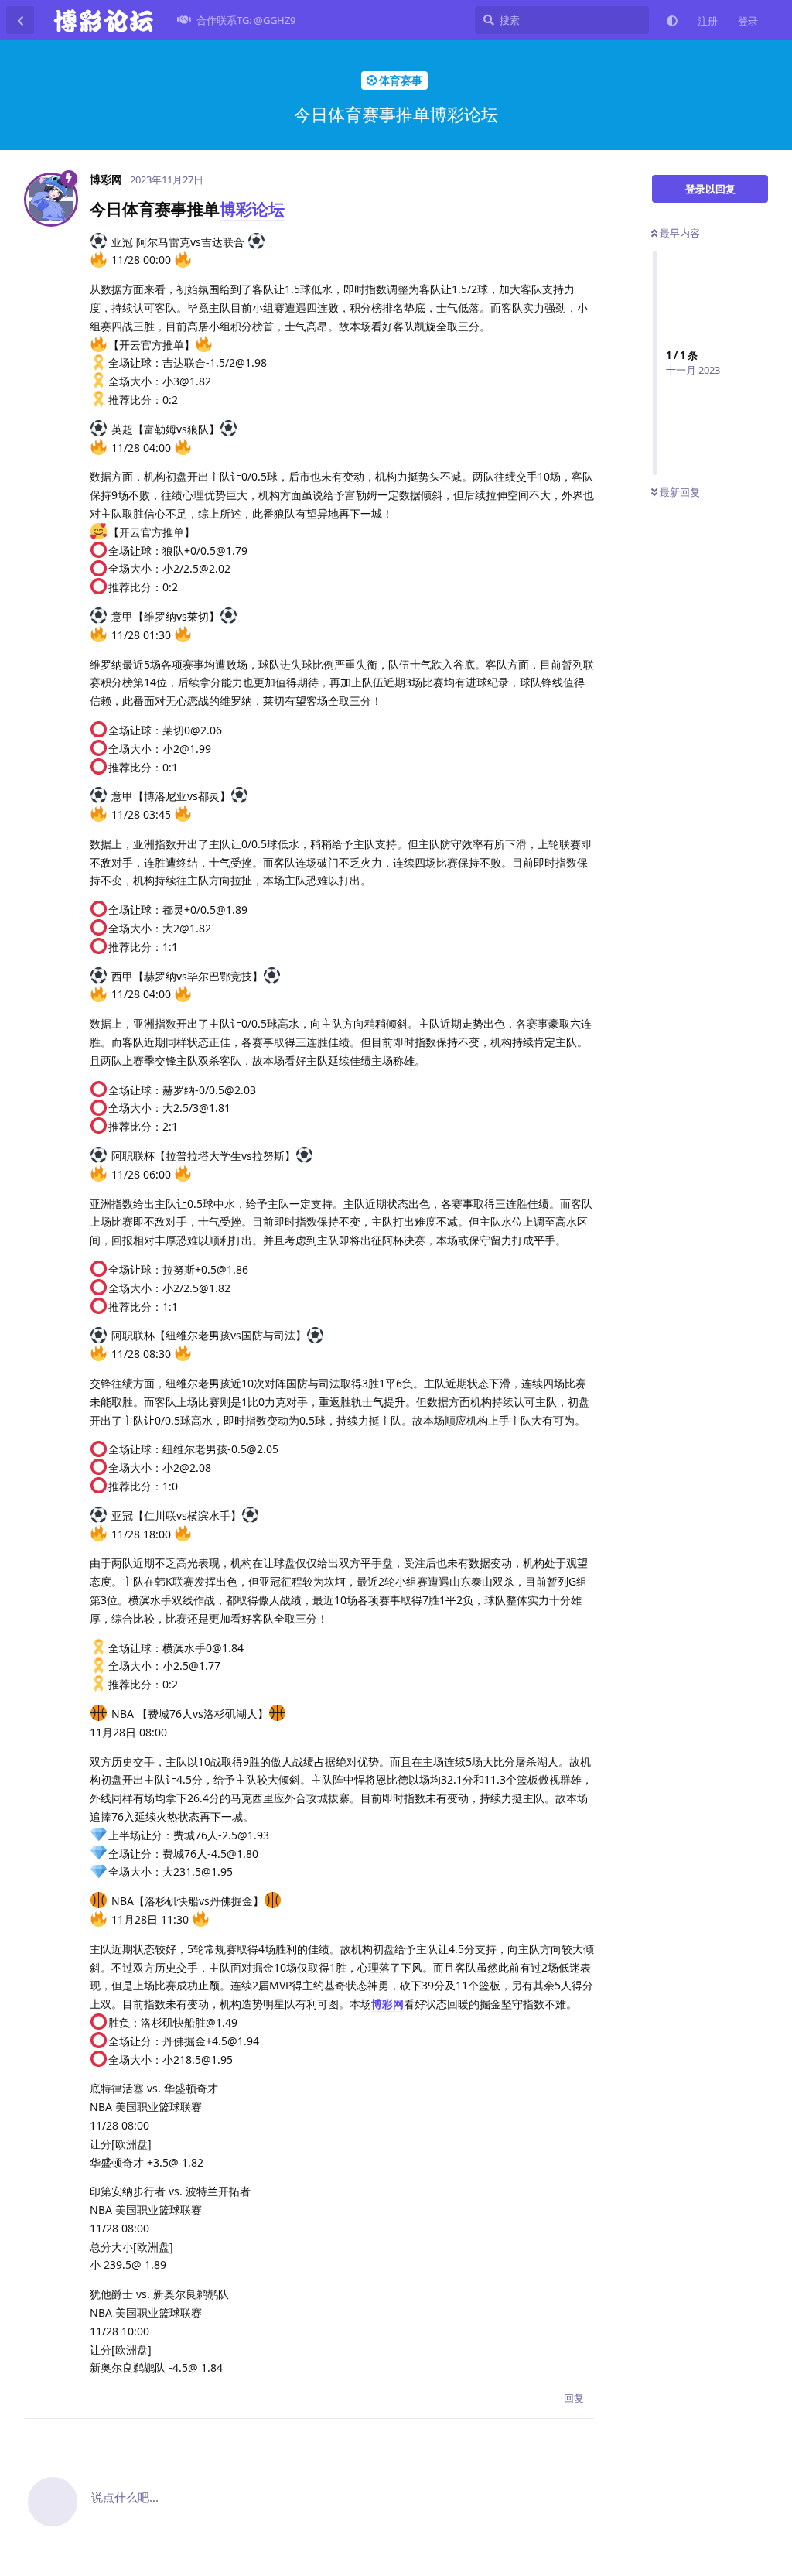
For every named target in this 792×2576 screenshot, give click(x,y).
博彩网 (387, 2004)
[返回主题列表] (20, 20)
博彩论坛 (252, 209)
